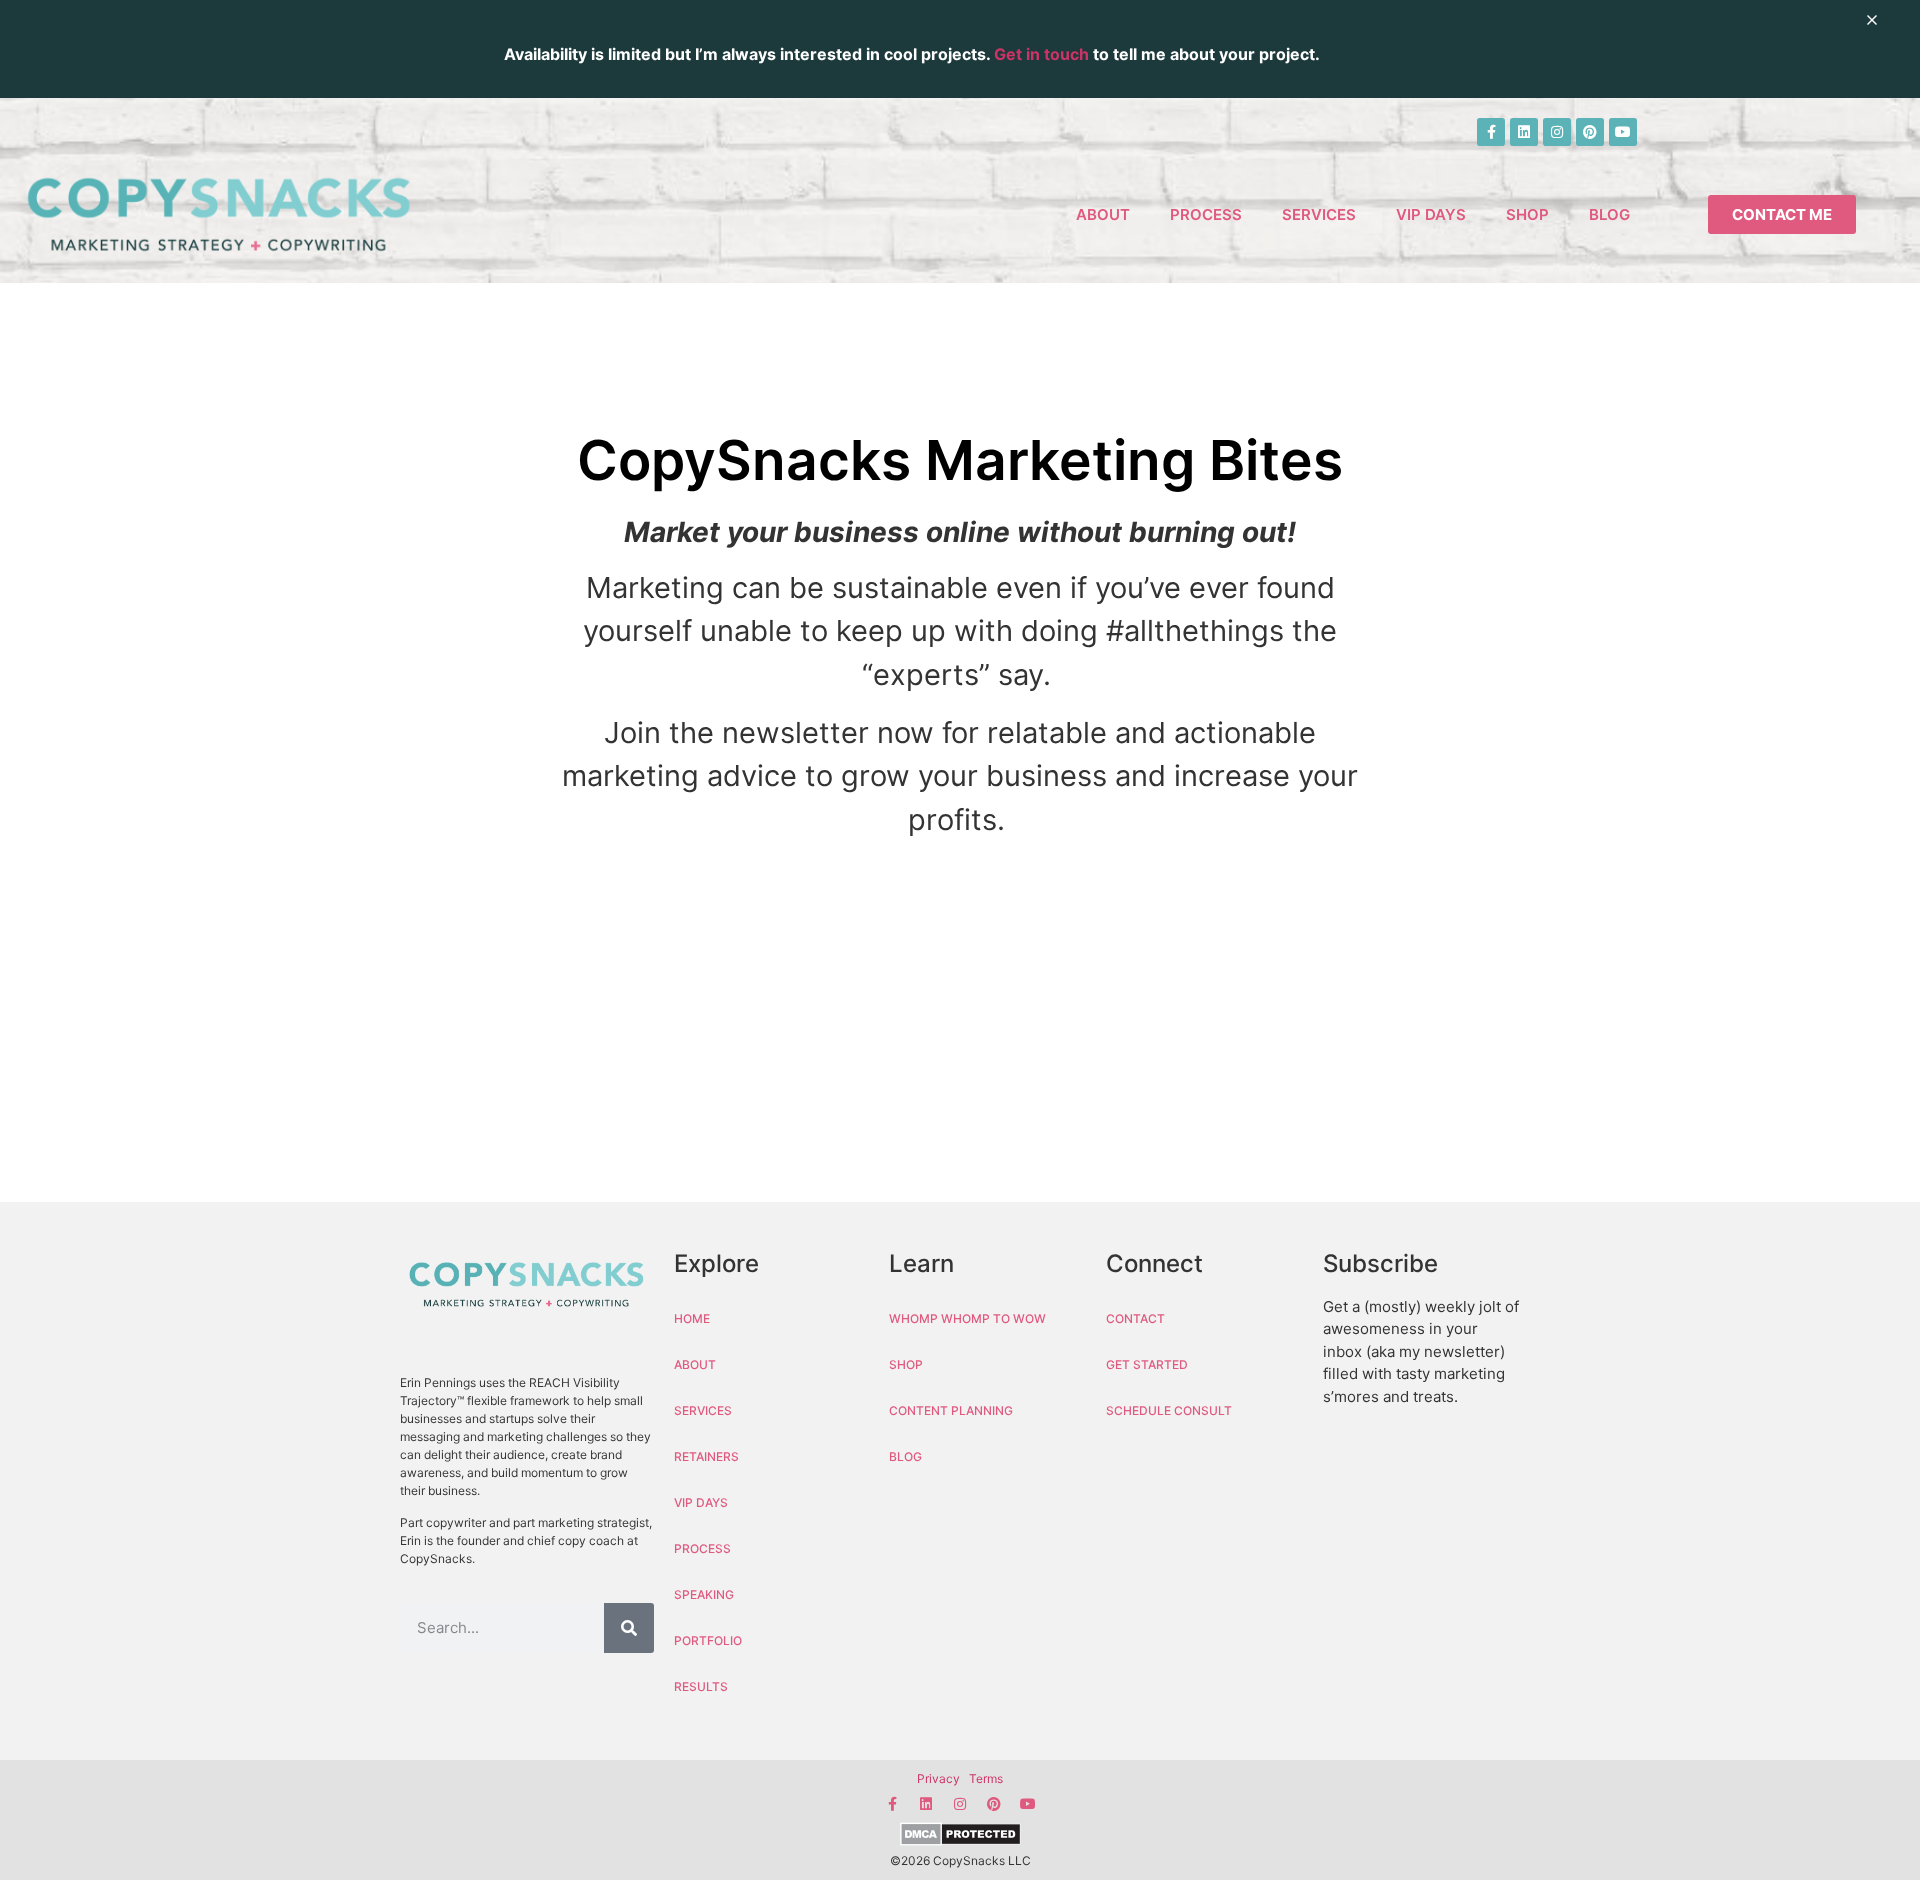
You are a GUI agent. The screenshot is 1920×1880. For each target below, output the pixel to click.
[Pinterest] (1590, 132)
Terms (986, 1778)
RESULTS (701, 1686)
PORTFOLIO (708, 1640)
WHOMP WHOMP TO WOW (967, 1318)
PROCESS (1206, 214)
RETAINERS (706, 1456)
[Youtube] (1623, 132)
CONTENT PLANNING (951, 1410)
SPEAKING (704, 1594)
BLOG (1609, 214)
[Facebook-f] (1491, 132)
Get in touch (1041, 54)
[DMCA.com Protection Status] (960, 1837)
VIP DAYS (1431, 214)
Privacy (938, 1778)
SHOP (1527, 214)
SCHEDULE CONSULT (1169, 1410)
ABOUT (1103, 214)
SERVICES (1319, 214)
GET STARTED (1147, 1364)
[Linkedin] (1524, 132)
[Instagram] (1557, 132)
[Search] (629, 1628)
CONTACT (1135, 1318)
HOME (692, 1318)
